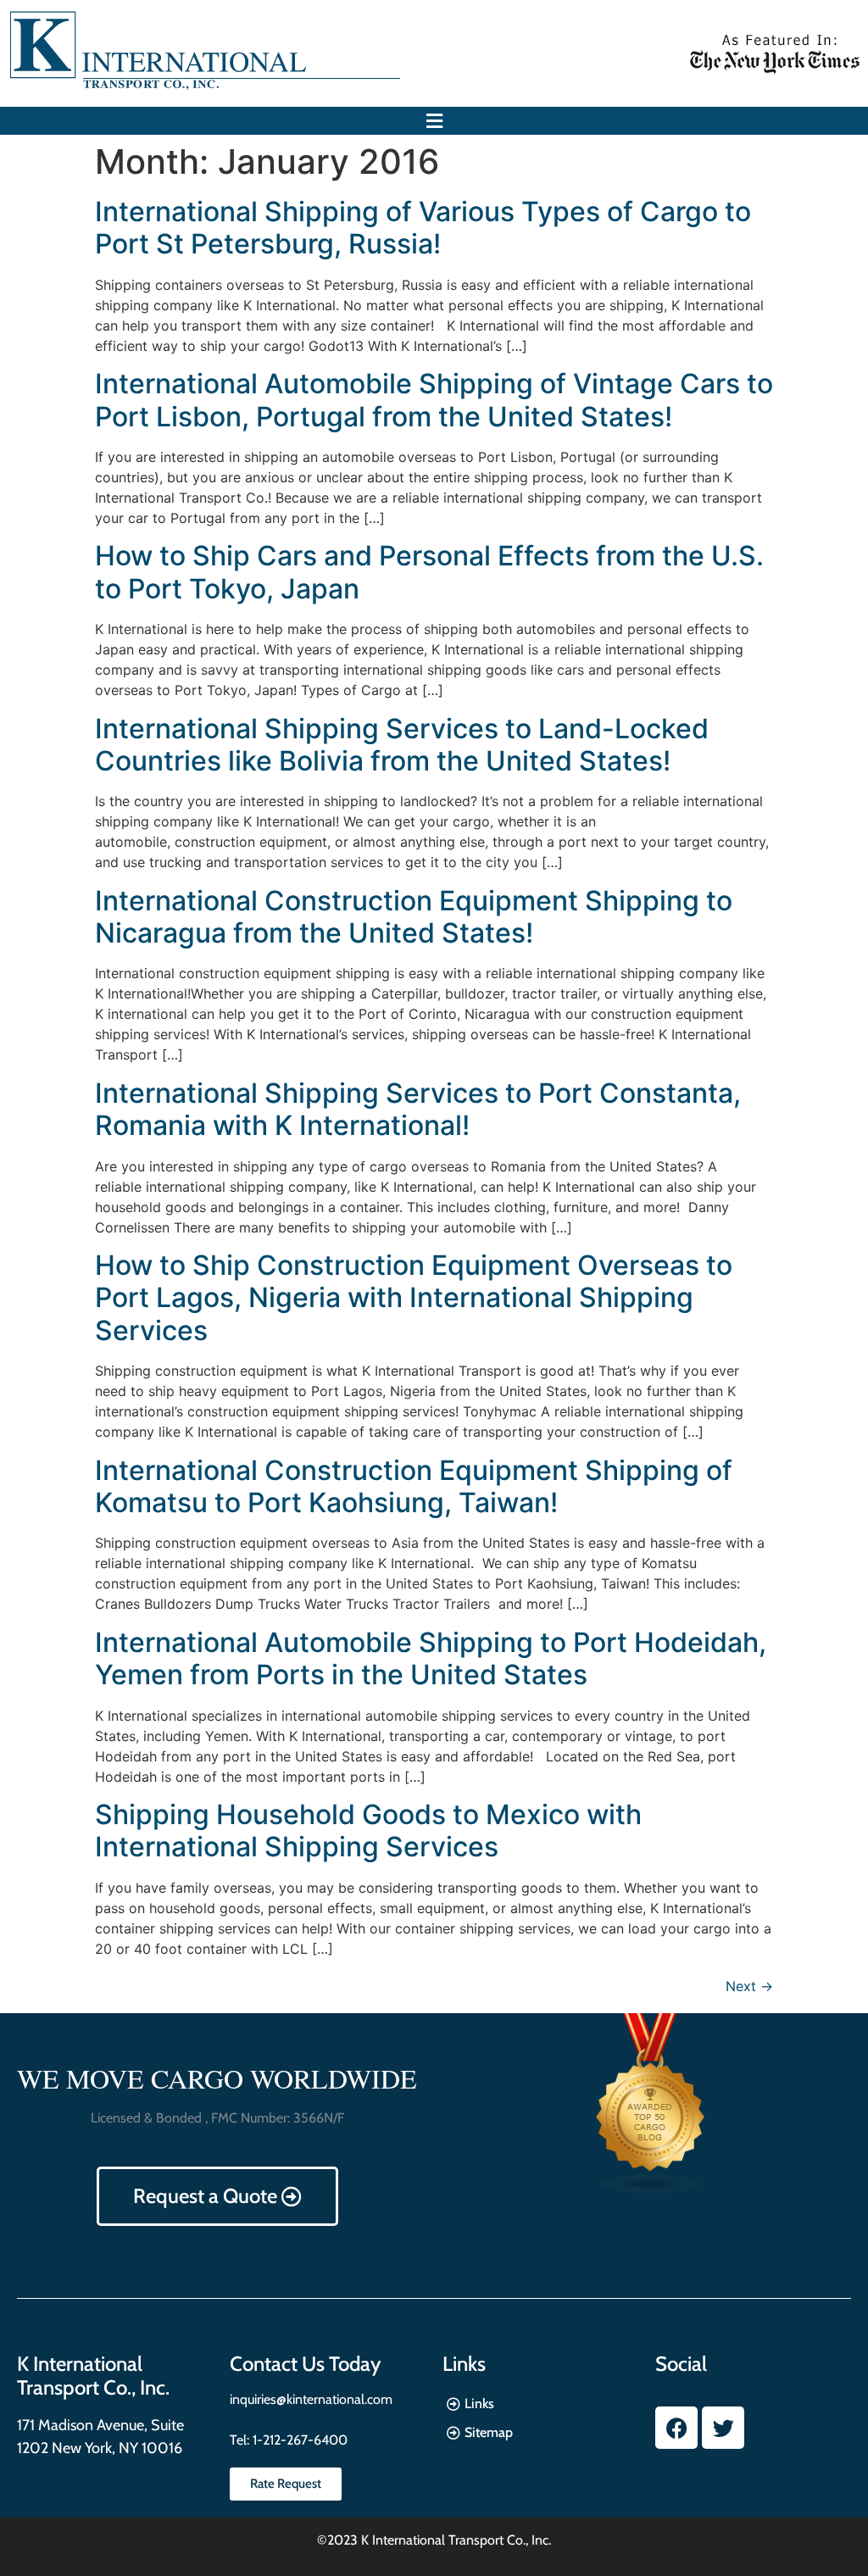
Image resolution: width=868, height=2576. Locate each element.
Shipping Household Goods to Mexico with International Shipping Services (368, 1830)
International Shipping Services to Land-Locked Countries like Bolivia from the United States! (402, 745)
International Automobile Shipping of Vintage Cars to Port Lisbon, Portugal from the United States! (434, 400)
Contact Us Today (305, 2364)
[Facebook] (676, 2428)
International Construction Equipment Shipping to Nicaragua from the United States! (414, 917)
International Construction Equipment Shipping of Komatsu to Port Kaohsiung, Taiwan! (414, 1486)
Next (749, 1986)
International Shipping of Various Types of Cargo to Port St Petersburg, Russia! (423, 228)
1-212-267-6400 (298, 2440)
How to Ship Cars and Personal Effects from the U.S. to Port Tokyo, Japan (429, 572)
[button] (434, 121)
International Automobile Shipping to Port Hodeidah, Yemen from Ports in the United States (431, 1658)
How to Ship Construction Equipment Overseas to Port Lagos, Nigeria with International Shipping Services (414, 1298)
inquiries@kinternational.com (311, 2399)
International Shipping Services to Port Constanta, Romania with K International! (418, 1109)
